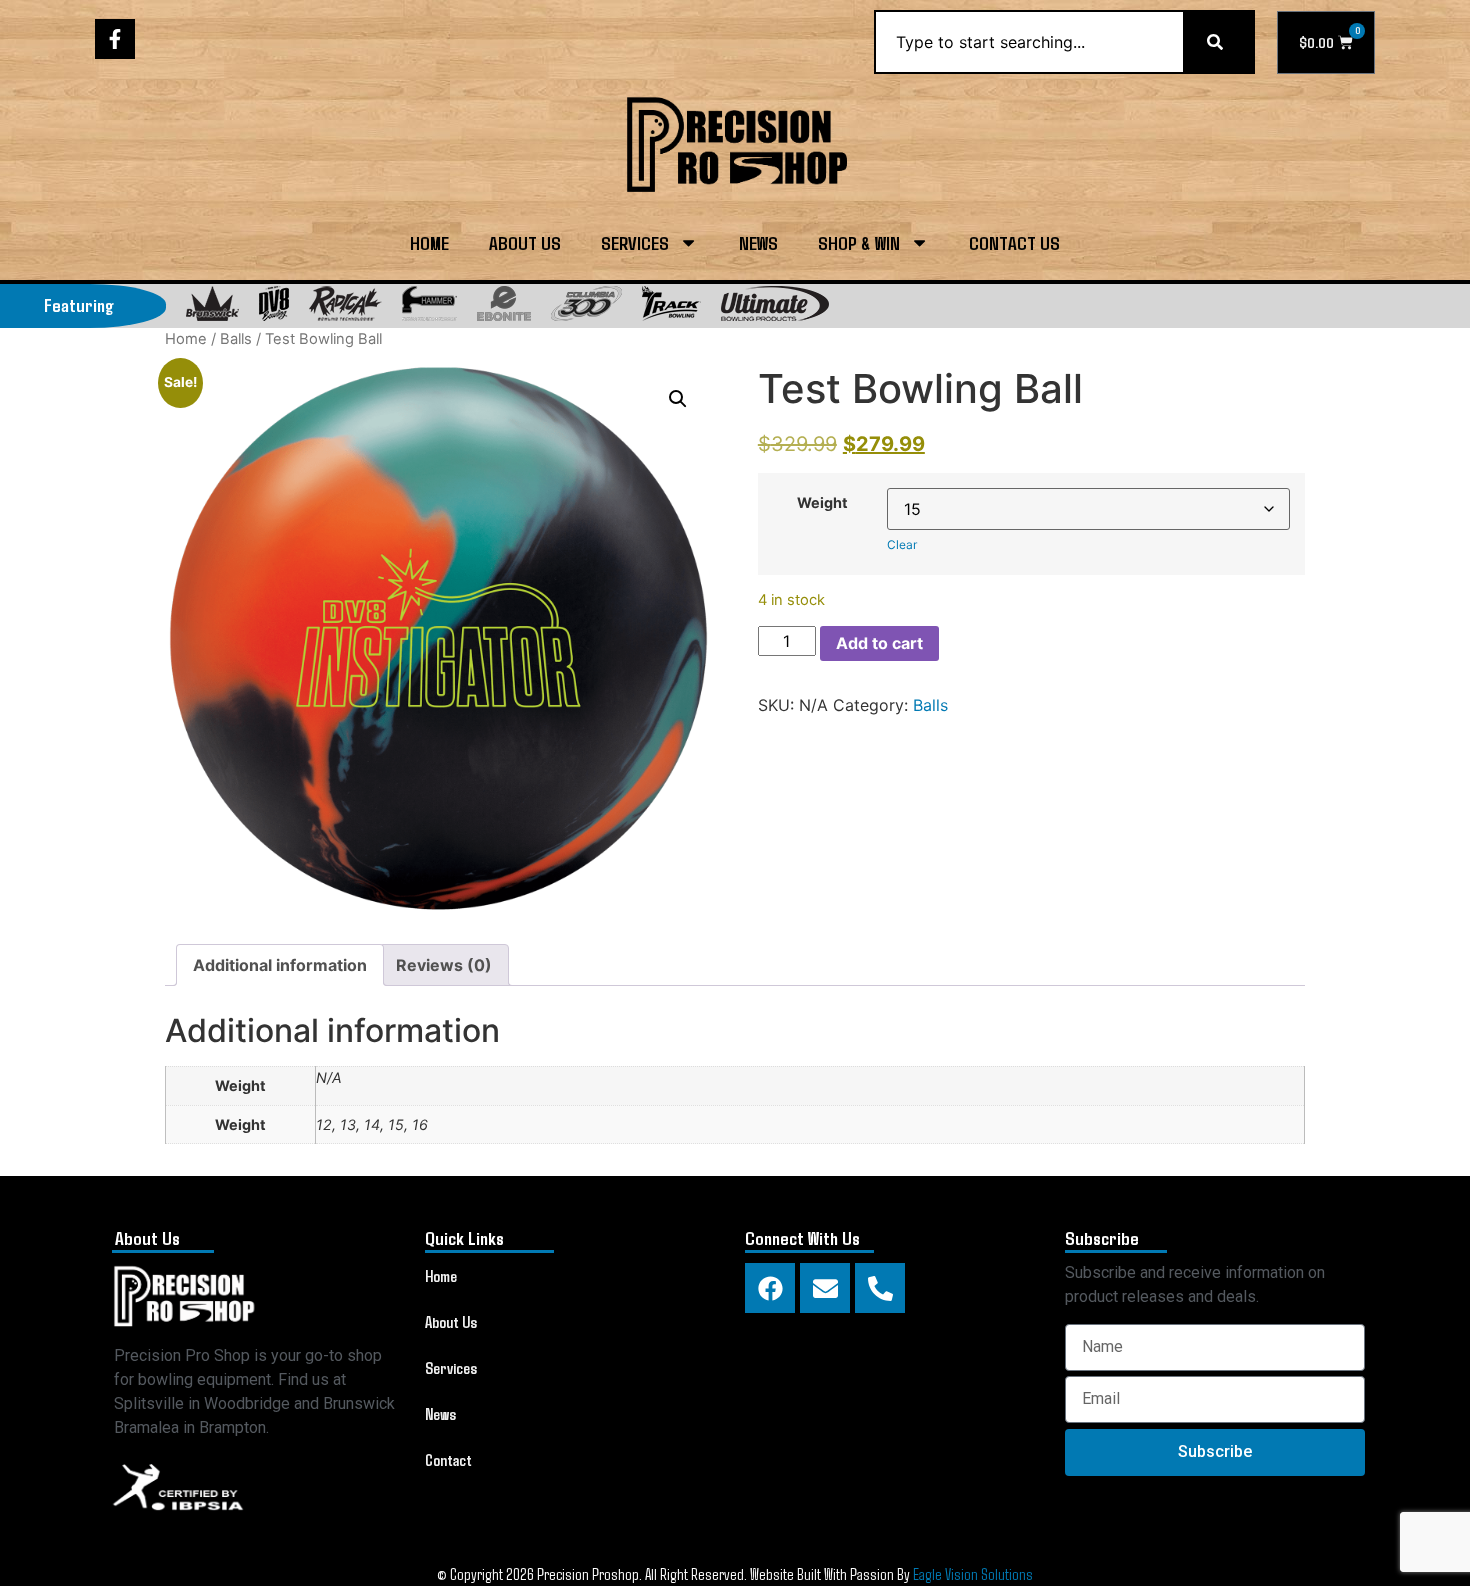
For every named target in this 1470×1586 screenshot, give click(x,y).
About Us (525, 242)
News (758, 242)
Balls (236, 339)
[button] (678, 399)
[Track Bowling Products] (671, 303)
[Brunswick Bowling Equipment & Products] (212, 303)
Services (635, 242)
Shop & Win (859, 242)
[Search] (1219, 42)
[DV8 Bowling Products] (274, 303)
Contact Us (1014, 242)
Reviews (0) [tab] (444, 965)
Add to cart (879, 643)
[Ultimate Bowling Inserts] (775, 303)
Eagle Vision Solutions (973, 1573)
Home (429, 242)
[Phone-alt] (880, 1288)
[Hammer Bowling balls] (429, 303)
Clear (902, 544)
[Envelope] (825, 1288)
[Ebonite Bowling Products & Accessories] (504, 303)
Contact (448, 1459)
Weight (822, 503)
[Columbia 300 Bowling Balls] (586, 303)
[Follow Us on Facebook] (115, 39)
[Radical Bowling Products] (345, 303)
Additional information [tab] (280, 965)
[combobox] (1028, 42)
